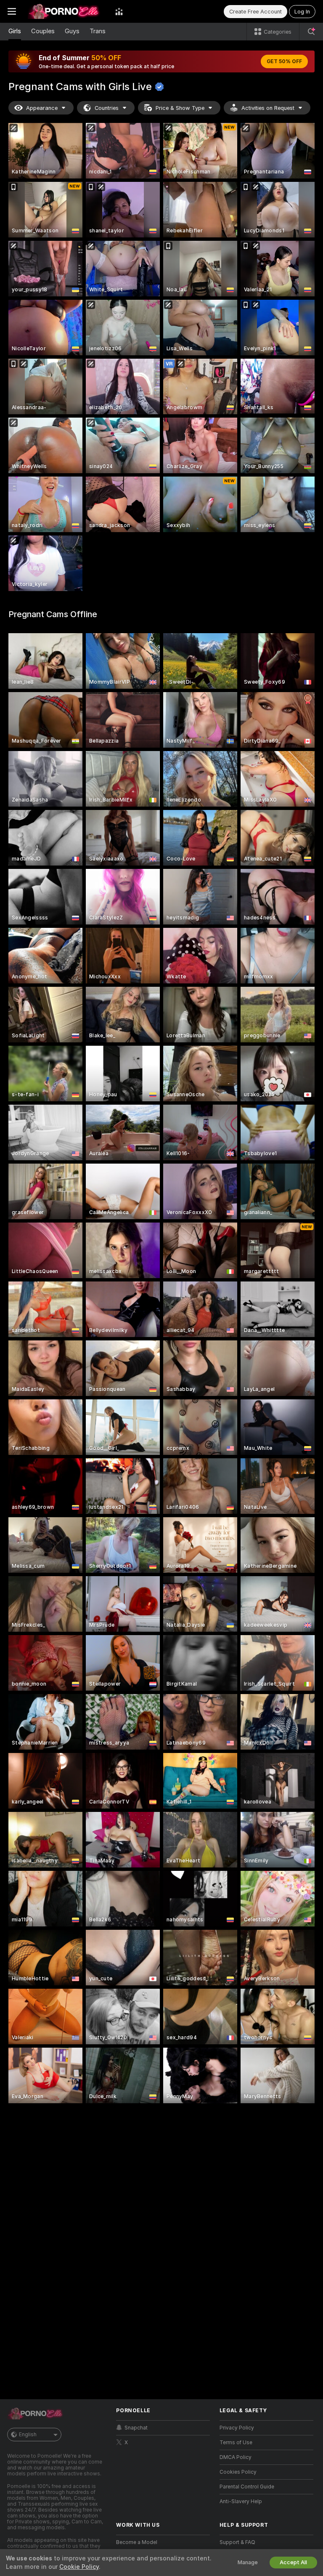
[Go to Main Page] (66, 11)
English (28, 2435)
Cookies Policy (238, 2472)
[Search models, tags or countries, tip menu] (311, 32)
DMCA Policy (236, 2457)
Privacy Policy (237, 2428)
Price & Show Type (180, 108)
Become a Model (137, 2542)
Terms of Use (236, 2443)
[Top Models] (119, 11)
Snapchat (136, 2428)
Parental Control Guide (247, 2487)
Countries (107, 108)
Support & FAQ (237, 2542)
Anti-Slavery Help (241, 2501)
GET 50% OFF (284, 61)
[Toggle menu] (12, 11)
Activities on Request (268, 108)
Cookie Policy (79, 2567)
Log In (302, 12)
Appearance (42, 108)
